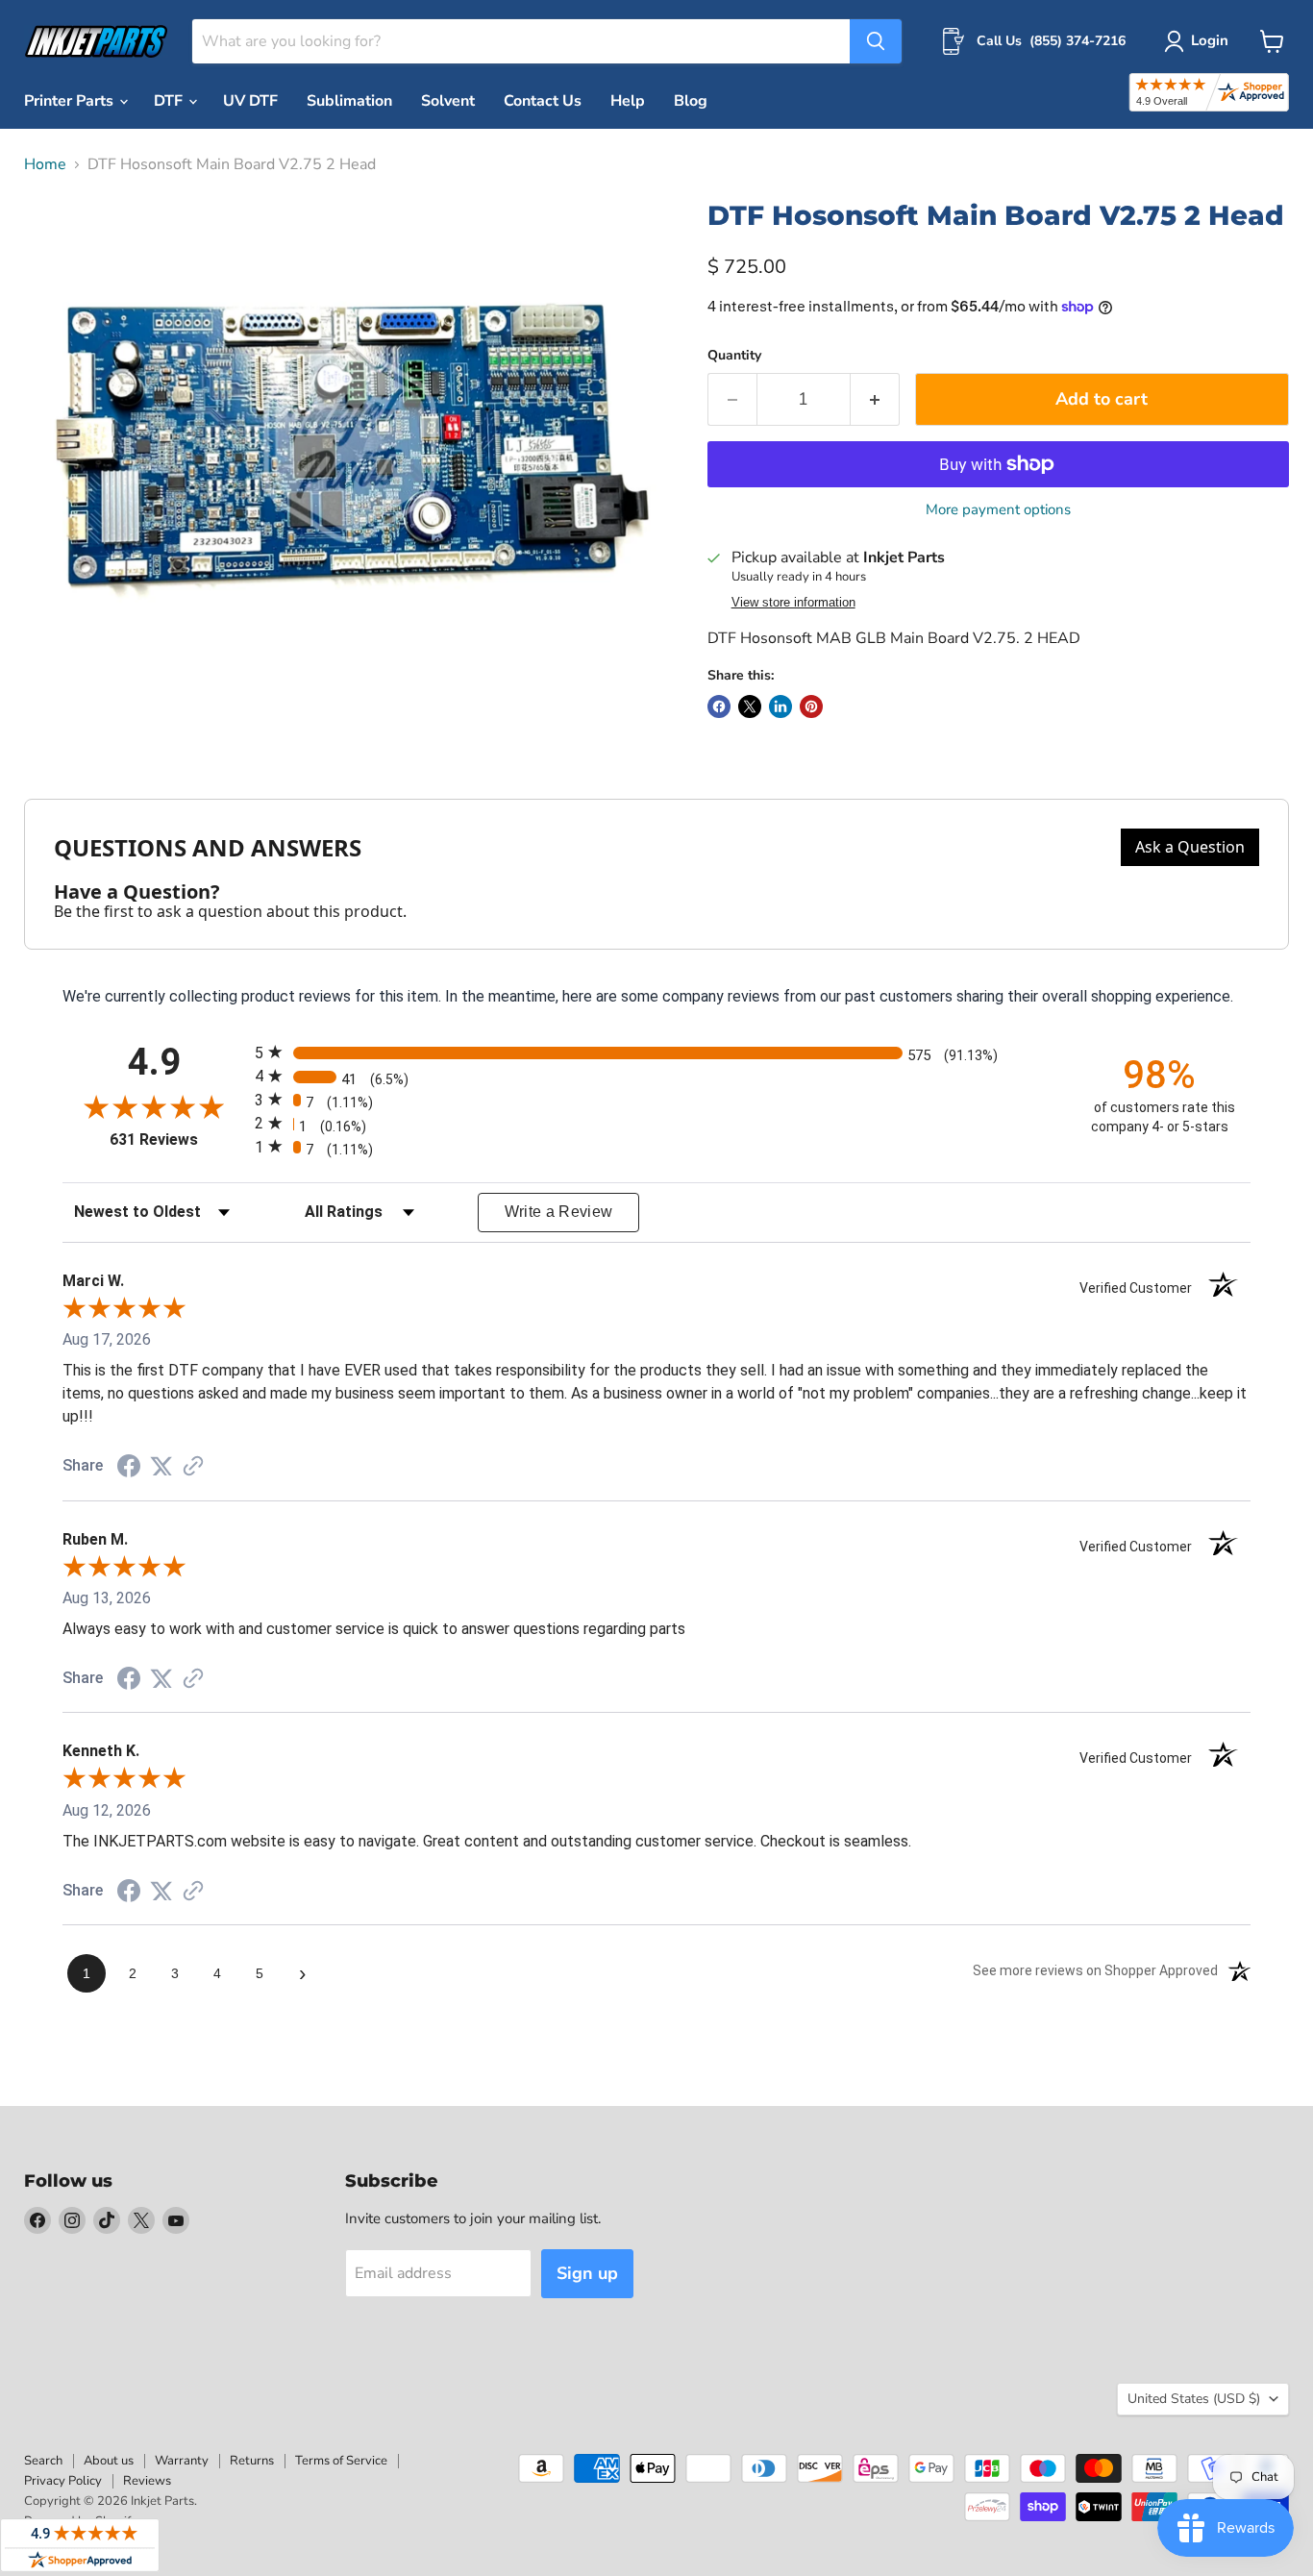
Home (45, 164)
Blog (691, 101)
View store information (793, 603)
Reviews (147, 2481)
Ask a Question (1190, 847)
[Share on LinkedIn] (780, 706)
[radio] (656, 1052)
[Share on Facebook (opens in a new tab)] (129, 1468)
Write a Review (559, 1212)
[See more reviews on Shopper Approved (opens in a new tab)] (193, 1467)
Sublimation (349, 101)
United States (1194, 2399)
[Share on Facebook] (719, 706)
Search (43, 2461)
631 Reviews (177, 1139)
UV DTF (250, 101)
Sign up (587, 2273)
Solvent (448, 101)
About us (109, 2461)
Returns (252, 2461)
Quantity (734, 356)
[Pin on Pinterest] (811, 706)
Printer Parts (71, 101)
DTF (170, 101)
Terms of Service (341, 2461)
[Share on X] (750, 706)
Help (628, 101)
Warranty (182, 2461)
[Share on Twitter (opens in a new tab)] (161, 1466)
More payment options (998, 510)
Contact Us (543, 101)
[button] (1200, 41)
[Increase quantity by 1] (875, 399)
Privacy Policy (63, 2481)
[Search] (876, 41)
